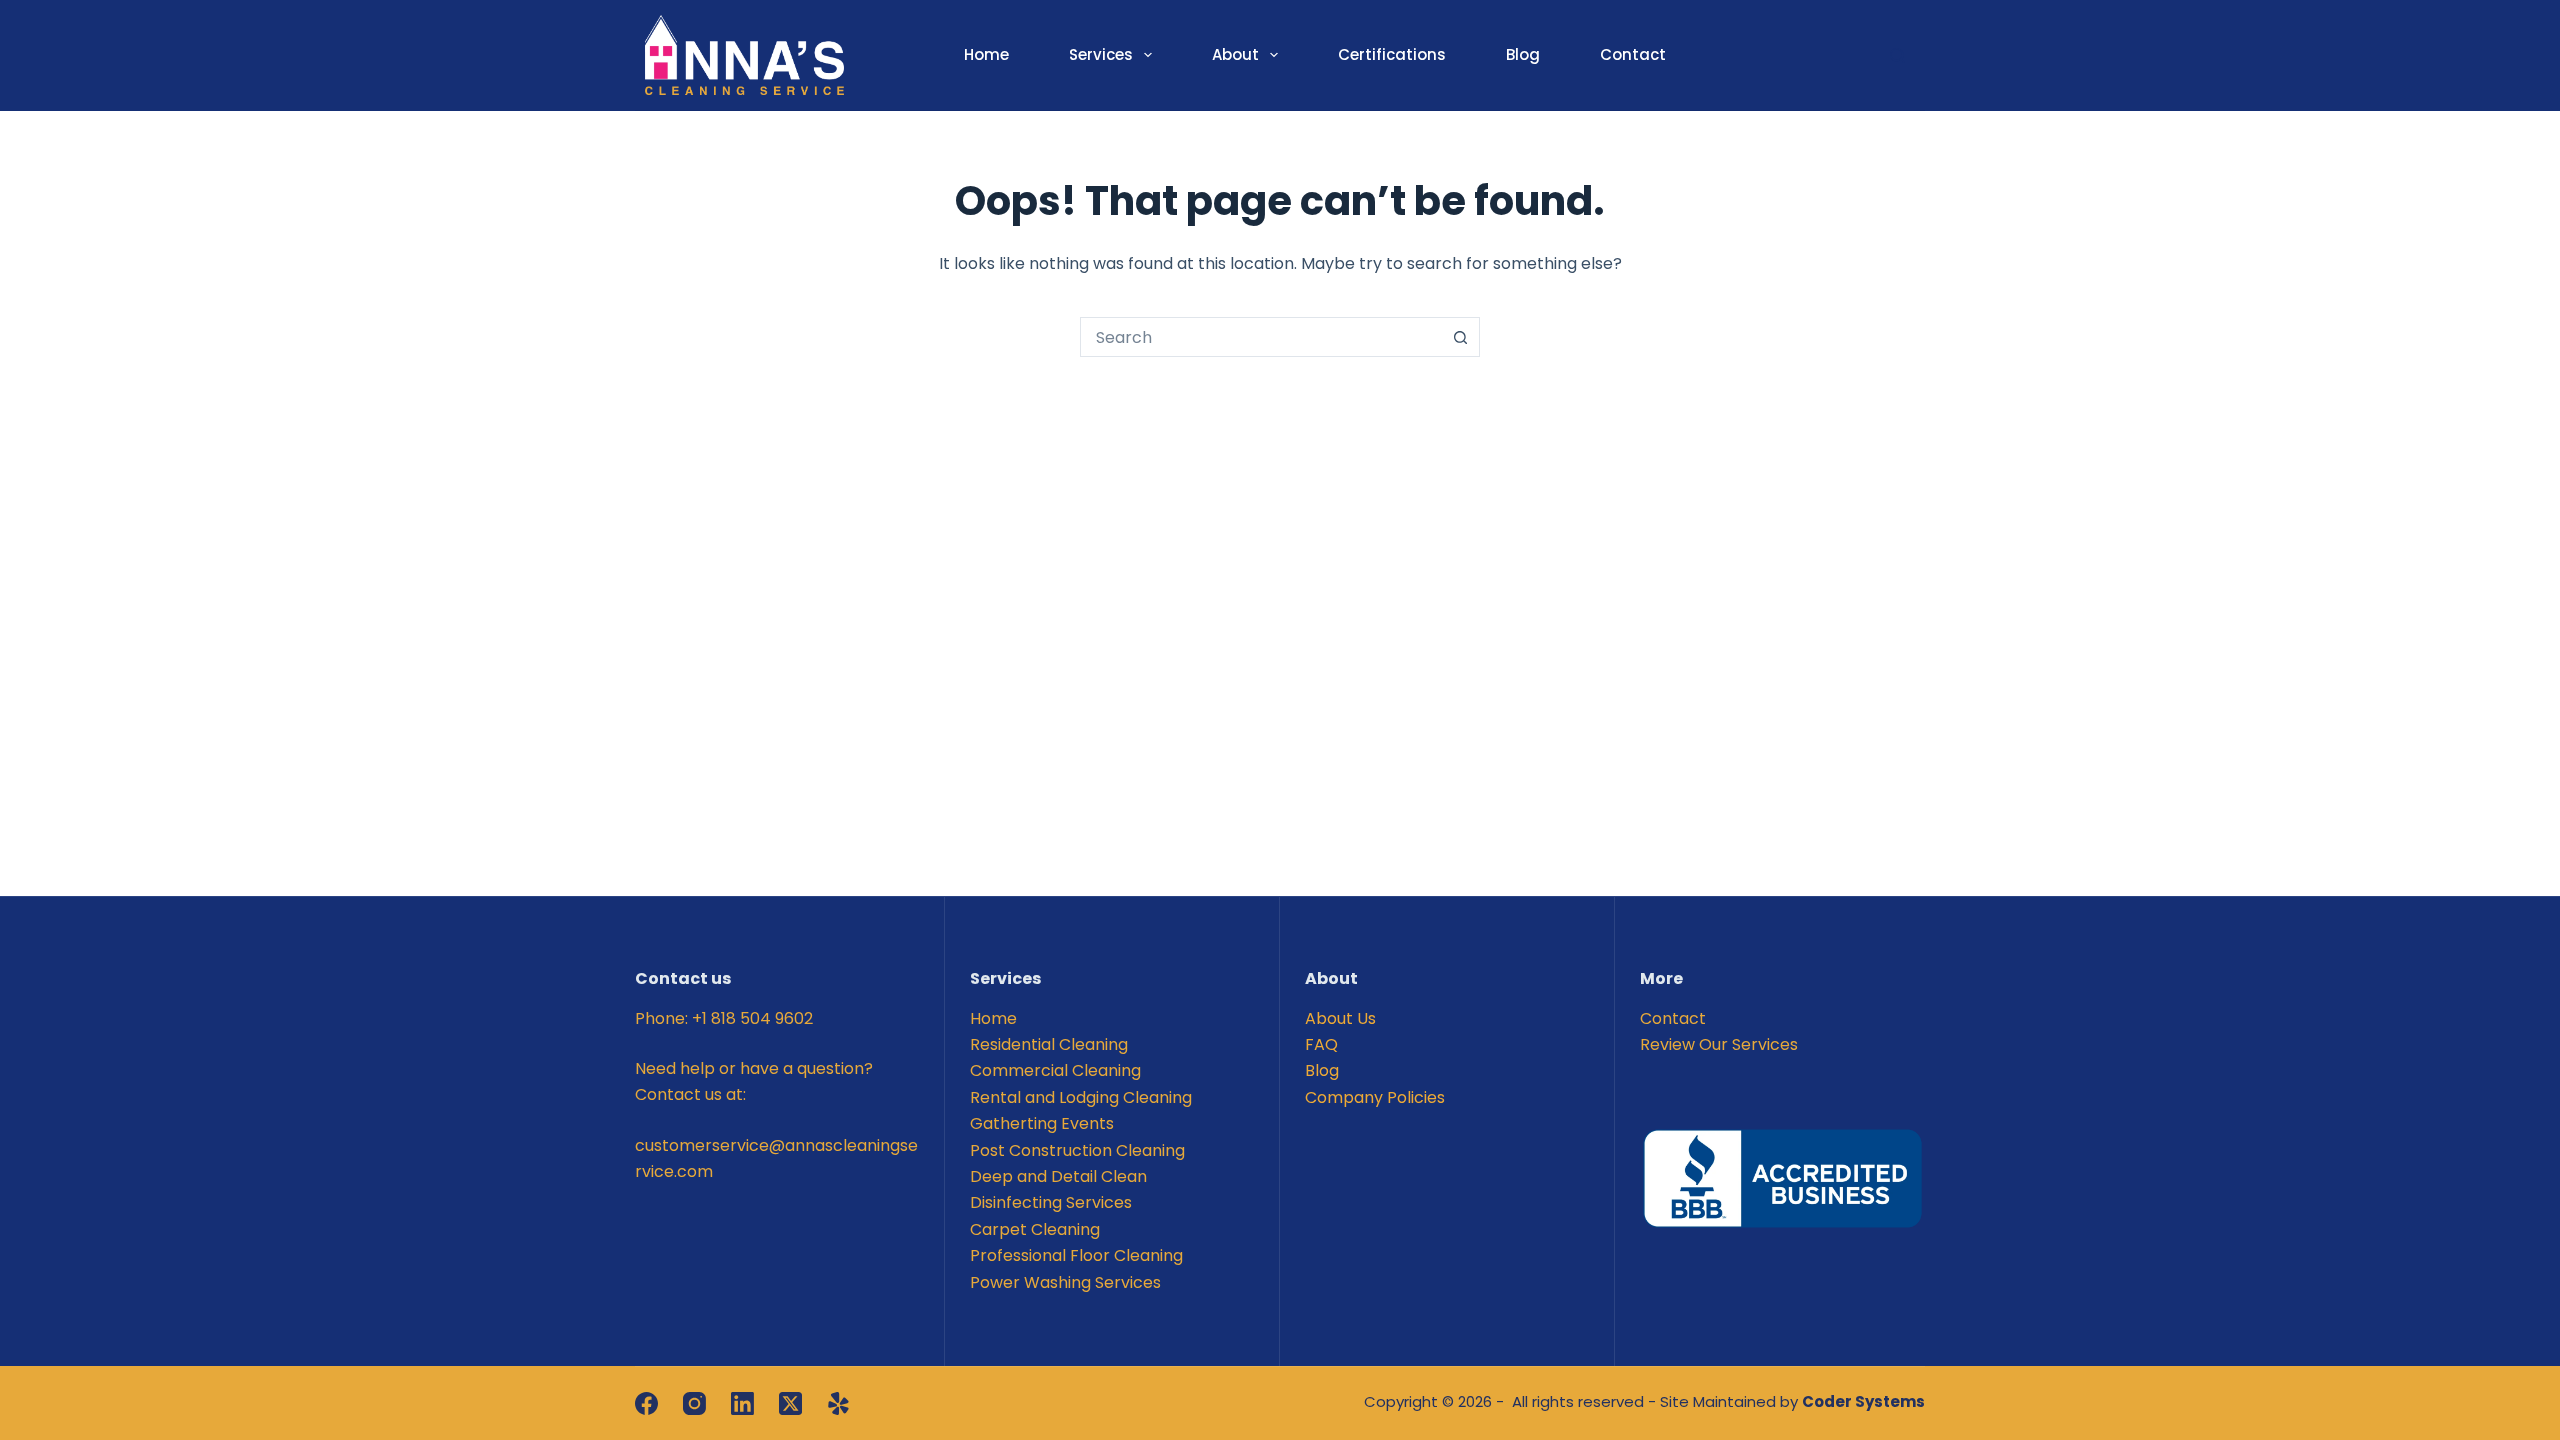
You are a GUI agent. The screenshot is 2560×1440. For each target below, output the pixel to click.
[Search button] (1460, 337)
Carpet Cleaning (1035, 1229)
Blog (1523, 54)
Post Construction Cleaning (1077, 1150)
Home (986, 54)
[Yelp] (838, 1403)
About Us (1340, 1018)
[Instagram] (694, 1403)
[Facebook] (646, 1403)
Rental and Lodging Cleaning (1081, 1097)
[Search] (1897, 55)
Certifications (1392, 54)
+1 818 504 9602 (752, 1018)
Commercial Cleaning (1055, 1070)
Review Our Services (1719, 1044)
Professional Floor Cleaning (1076, 1255)
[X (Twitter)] (790, 1403)
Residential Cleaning (1049, 1044)
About (1235, 54)
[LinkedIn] (742, 1403)
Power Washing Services (1065, 1282)
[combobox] (1261, 337)
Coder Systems (1863, 1401)
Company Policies (1375, 1097)
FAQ (1321, 1044)
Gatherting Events (1042, 1123)
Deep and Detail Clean (1058, 1176)
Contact (1633, 54)
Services (1101, 54)
